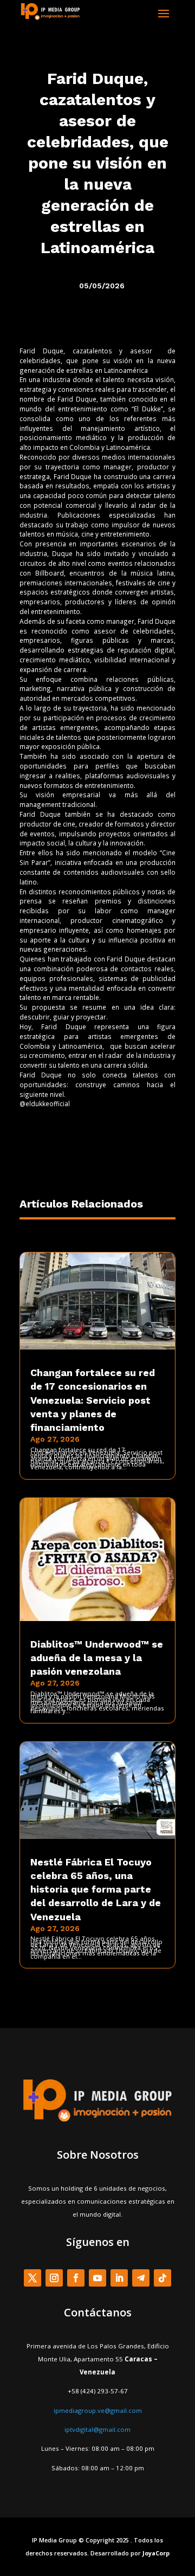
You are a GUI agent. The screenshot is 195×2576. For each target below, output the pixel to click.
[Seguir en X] (32, 2278)
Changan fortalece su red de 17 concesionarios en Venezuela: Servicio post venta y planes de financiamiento (93, 1400)
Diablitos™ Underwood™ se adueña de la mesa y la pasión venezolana (97, 1658)
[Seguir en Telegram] (141, 2278)
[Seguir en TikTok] (162, 2278)
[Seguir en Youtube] (97, 2278)
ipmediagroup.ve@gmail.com (98, 2410)
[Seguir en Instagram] (54, 2278)
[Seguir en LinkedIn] (119, 2278)
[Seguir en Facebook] (76, 2278)
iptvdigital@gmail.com (97, 2429)
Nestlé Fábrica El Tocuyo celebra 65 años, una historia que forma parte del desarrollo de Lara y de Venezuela (96, 1889)
